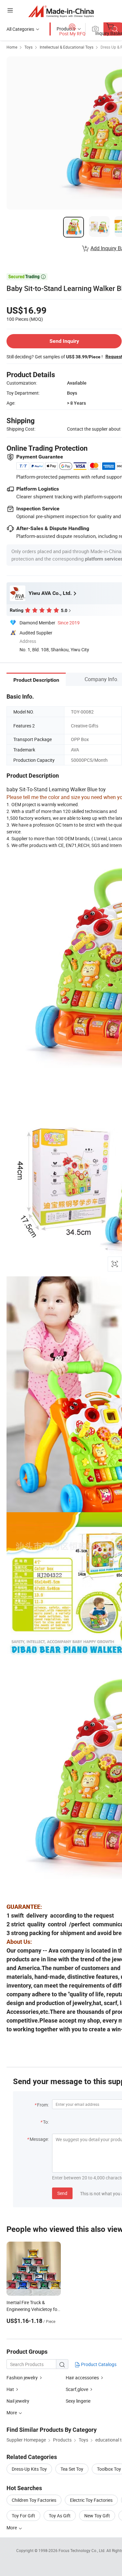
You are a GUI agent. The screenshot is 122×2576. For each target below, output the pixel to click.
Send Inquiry (64, 341)
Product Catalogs (98, 2364)
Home (12, 47)
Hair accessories (82, 2378)
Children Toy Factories (34, 2500)
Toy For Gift (23, 2516)
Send (62, 2193)
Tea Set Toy (72, 2469)
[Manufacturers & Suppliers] (61, 11)
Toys (28, 47)
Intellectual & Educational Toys (67, 47)
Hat (10, 2389)
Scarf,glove (77, 2389)
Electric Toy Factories (91, 2500)
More (12, 2528)
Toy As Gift (60, 2516)
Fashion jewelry (22, 2378)
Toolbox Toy (109, 2469)
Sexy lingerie (78, 2401)
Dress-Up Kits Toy (29, 2469)
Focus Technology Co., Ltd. (82, 2550)
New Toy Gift (97, 2516)
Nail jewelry (18, 2401)
